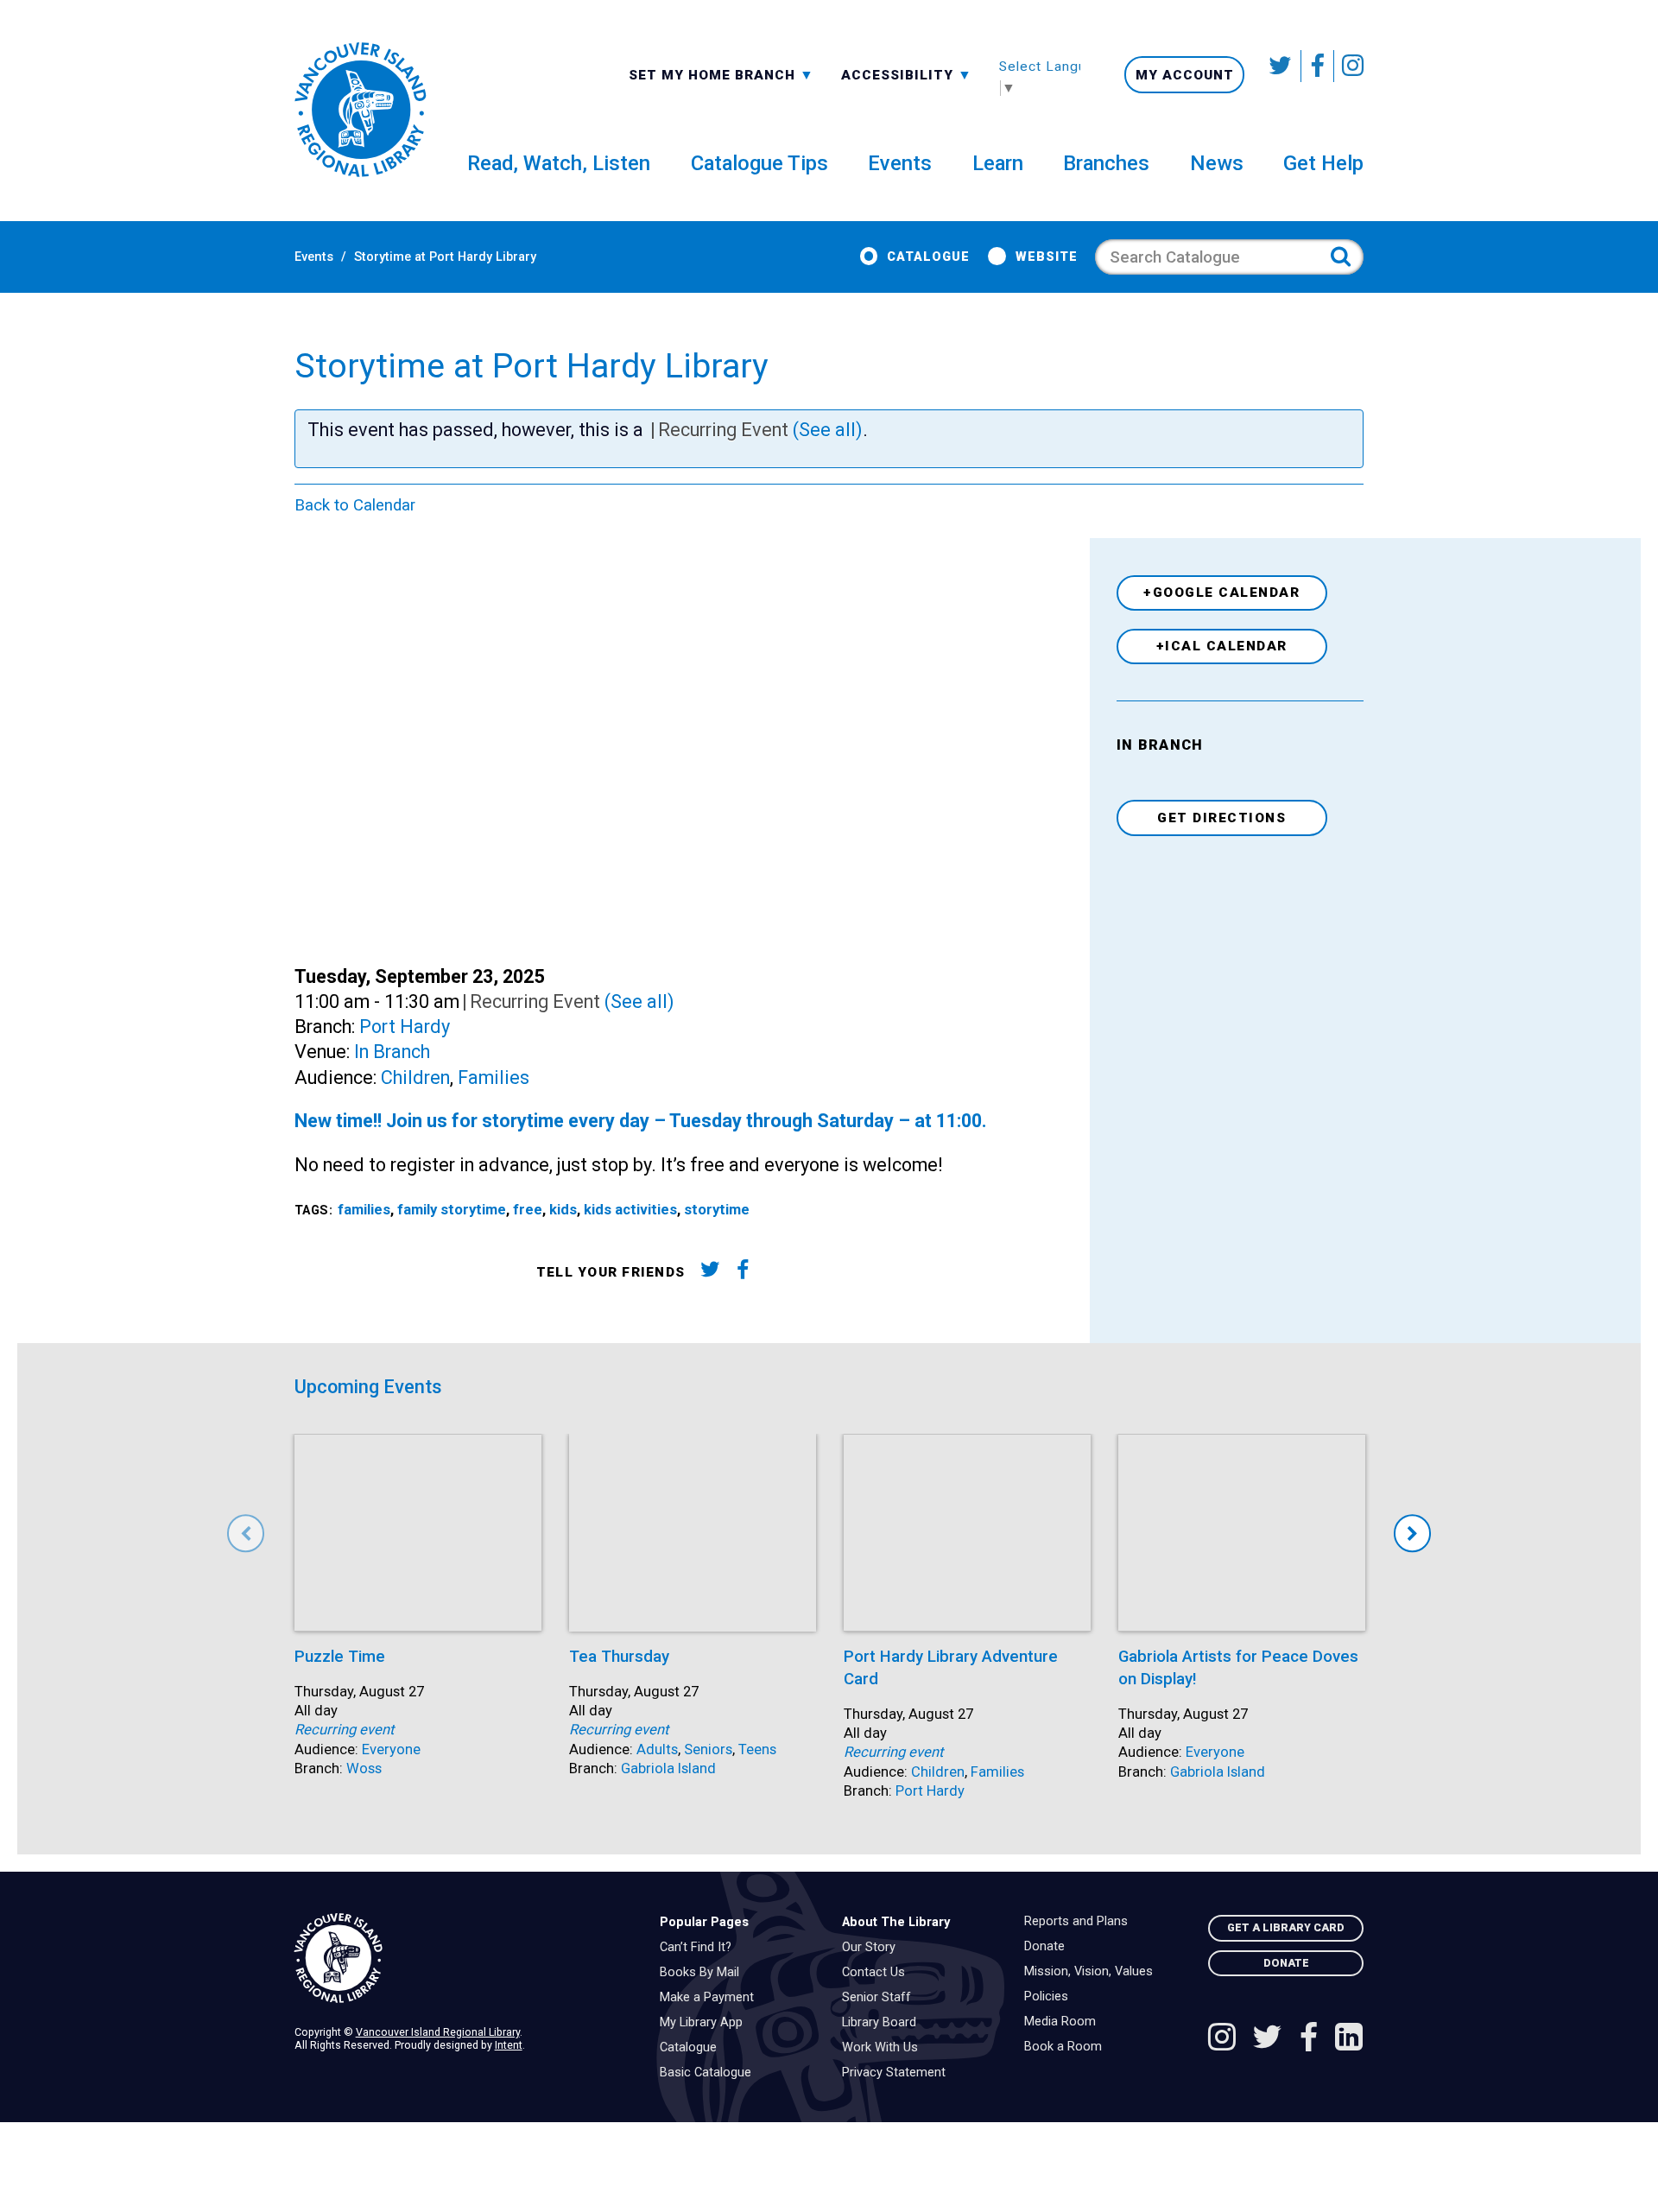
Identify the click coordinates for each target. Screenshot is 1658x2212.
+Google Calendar (1221, 593)
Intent (509, 2045)
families (364, 1210)
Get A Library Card (1286, 1927)
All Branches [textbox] (684, 73)
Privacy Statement (898, 2073)
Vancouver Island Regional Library (438, 2032)
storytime (717, 1210)
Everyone (391, 1749)
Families (494, 1077)
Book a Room (1067, 2047)
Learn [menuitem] (998, 163)
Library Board (883, 2023)
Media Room (1064, 2022)
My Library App (706, 2023)
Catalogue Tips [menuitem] (759, 163)
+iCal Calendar (1222, 646)
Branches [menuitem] (1106, 163)
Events (314, 257)
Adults (657, 1749)
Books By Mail (704, 1973)
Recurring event (344, 1730)
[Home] (464, 1958)
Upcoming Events (368, 1387)
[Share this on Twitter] (709, 1273)
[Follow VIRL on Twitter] (1281, 66)
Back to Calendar (355, 505)
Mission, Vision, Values (1093, 1972)
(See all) (828, 430)
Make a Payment (711, 1998)
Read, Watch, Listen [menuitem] (559, 163)
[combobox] (721, 74)
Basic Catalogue (710, 2073)
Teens (757, 1749)
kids (563, 1210)
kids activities (630, 1210)
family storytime (452, 1210)
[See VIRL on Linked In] (1349, 2039)
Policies (1050, 1997)
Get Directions (1221, 818)
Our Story (873, 1948)
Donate (1049, 1947)
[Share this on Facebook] (743, 1273)
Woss (364, 1768)
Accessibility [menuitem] (907, 74)
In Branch (392, 1052)
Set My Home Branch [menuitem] (714, 74)
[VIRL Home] (360, 111)
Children (415, 1077)
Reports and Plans (1080, 1922)
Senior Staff (881, 1998)
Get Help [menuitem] (1323, 163)
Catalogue (928, 257)
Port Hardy (405, 1027)
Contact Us (878, 1973)
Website (1046, 257)
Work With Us (884, 2048)
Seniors (708, 1749)
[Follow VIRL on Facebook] (1318, 66)
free (528, 1210)
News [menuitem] (1217, 163)
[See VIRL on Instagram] (1349, 66)
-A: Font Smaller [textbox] (907, 73)
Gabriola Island (668, 1768)
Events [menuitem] (900, 163)
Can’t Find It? (700, 1948)
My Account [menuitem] (1185, 75)
